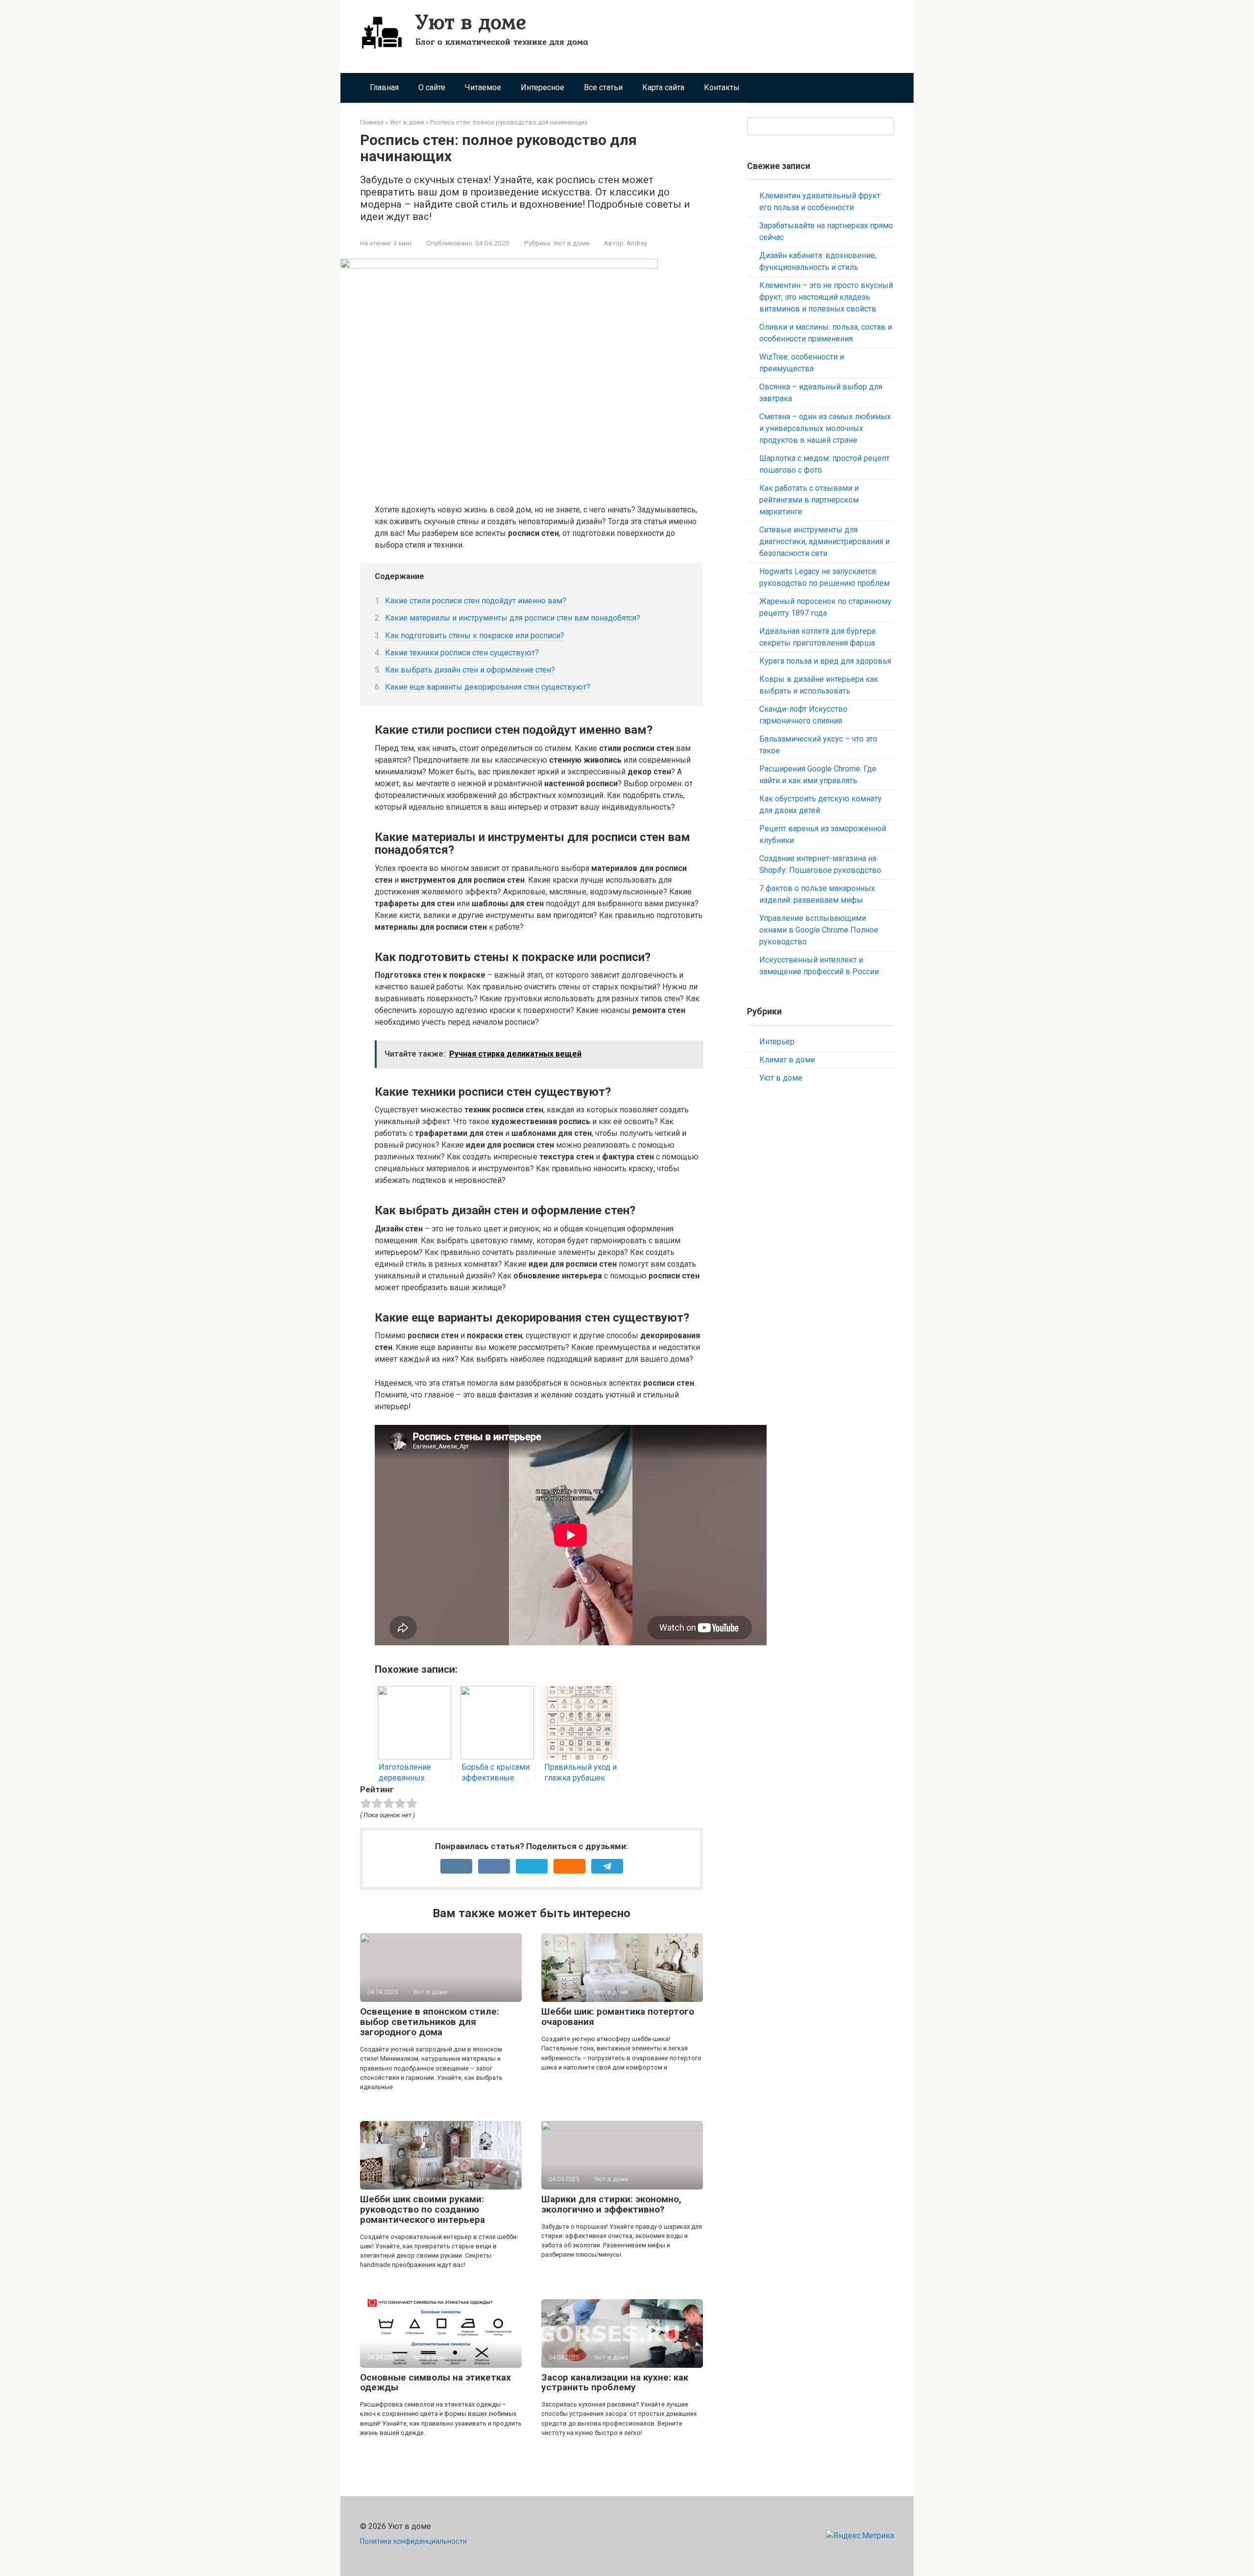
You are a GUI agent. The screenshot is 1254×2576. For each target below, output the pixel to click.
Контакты (722, 87)
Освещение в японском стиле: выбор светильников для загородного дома (430, 2022)
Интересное (543, 87)
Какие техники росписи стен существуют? (462, 653)
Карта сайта (663, 87)
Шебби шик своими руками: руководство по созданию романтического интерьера (422, 2209)
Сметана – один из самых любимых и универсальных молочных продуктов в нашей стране (825, 428)
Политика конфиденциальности (413, 2541)
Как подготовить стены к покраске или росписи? (475, 636)
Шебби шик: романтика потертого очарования (618, 2017)
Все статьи (603, 87)
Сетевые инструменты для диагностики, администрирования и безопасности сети (824, 542)
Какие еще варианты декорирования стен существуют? (488, 687)
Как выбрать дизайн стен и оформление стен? (470, 670)
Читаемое (483, 87)
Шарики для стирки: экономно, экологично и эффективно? (611, 2204)
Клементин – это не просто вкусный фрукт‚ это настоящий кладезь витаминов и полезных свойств (826, 297)
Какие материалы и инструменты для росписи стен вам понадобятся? (513, 618)
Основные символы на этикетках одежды (435, 2383)
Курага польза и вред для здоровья (825, 661)
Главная (384, 87)
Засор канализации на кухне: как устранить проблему (615, 2383)
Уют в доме (471, 21)
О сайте (432, 87)
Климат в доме (787, 1060)
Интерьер (777, 1042)
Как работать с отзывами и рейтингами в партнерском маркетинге (809, 500)
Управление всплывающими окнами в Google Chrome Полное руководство (819, 930)
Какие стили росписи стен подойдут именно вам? (476, 601)
